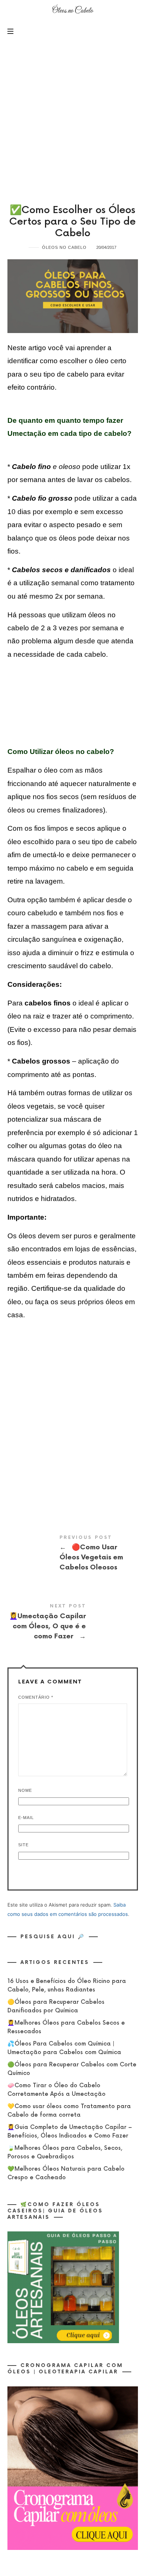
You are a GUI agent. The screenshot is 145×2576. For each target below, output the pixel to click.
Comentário (36, 1697)
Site (23, 1845)
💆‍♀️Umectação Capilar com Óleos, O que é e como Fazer (73, 1623)
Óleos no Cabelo (64, 247)
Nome (25, 1790)
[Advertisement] (72, 117)
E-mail (26, 1818)
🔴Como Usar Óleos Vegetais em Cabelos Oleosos (73, 1555)
